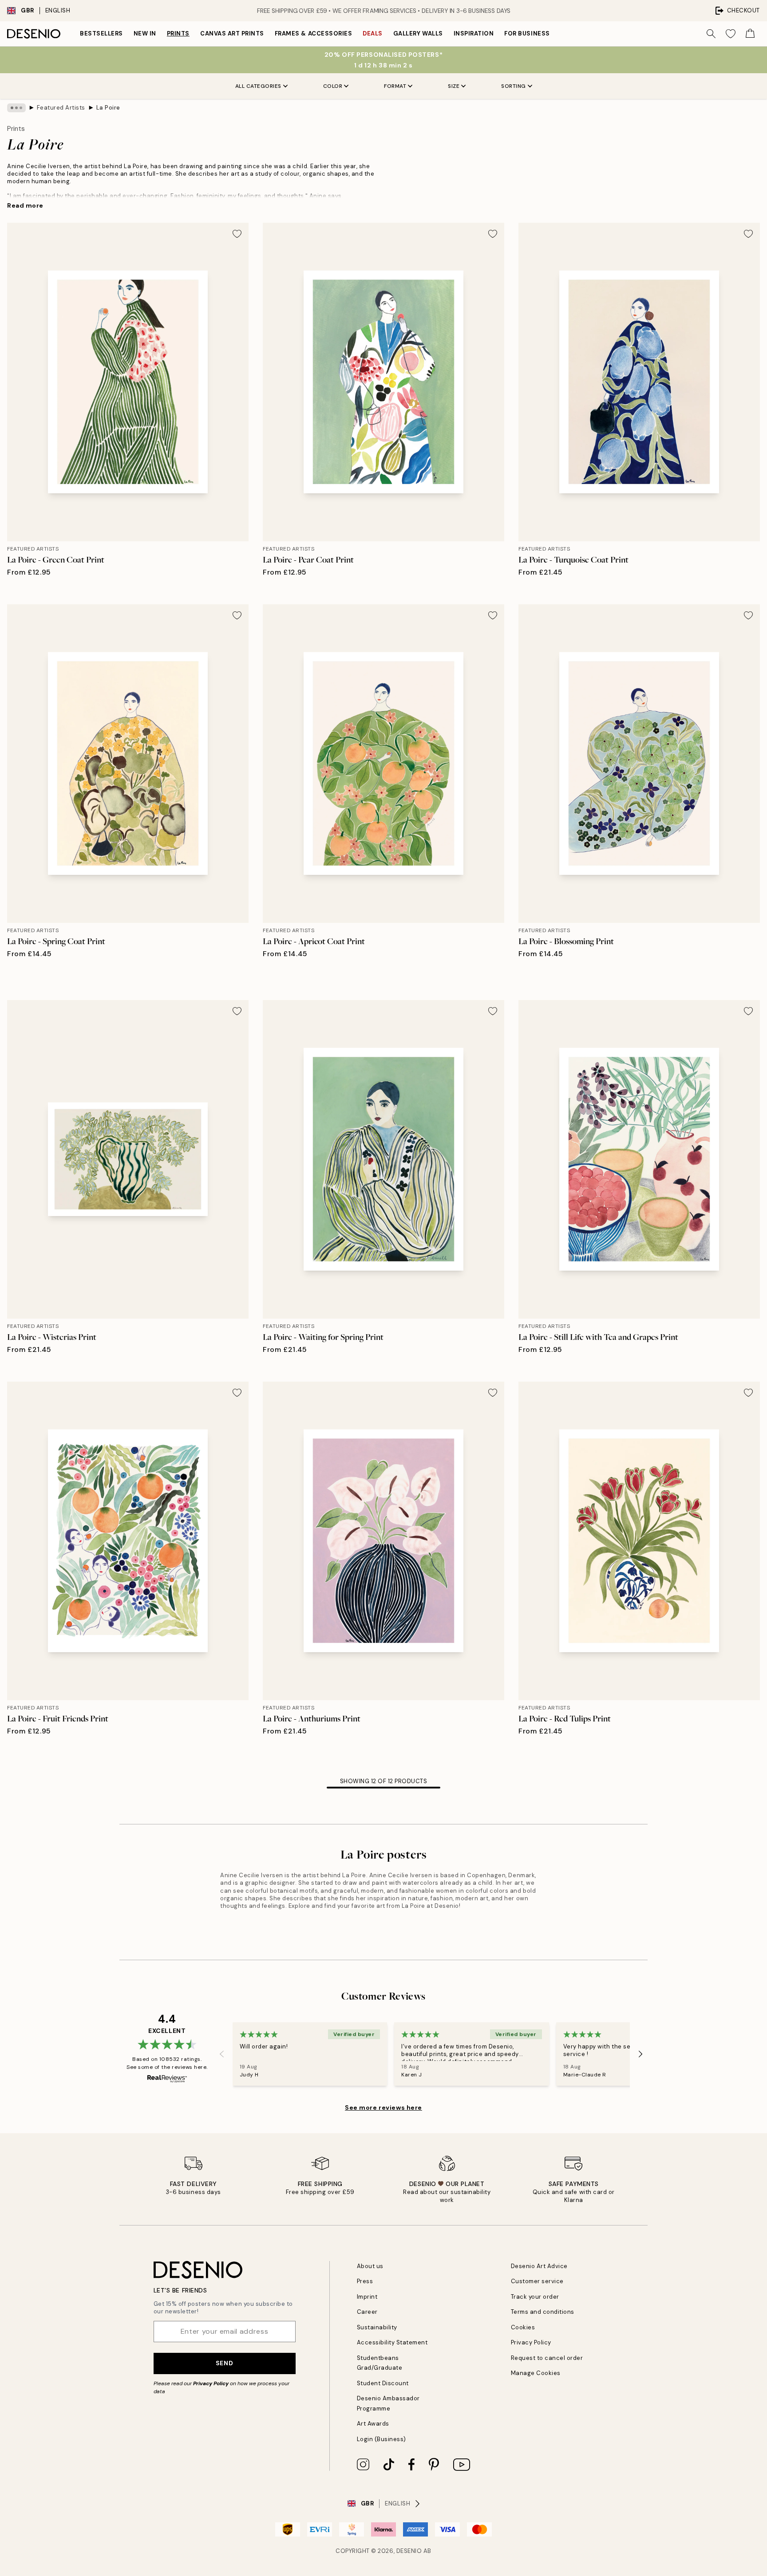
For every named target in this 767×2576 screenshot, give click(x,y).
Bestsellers (101, 33)
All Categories (258, 86)
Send (224, 2363)
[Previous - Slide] (222, 2054)
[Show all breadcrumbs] (16, 108)
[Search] (711, 34)
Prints (178, 33)
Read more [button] (25, 205)
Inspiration (474, 33)
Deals (373, 33)
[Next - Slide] (640, 2054)
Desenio (409, 2551)
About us (370, 2266)
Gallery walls (418, 33)
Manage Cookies (536, 2373)
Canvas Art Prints (232, 33)
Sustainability (377, 2327)
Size (454, 86)
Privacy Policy (211, 2383)
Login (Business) (382, 2439)
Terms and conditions (543, 2312)
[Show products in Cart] (750, 34)
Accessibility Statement (392, 2342)
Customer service (537, 2281)
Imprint (367, 2297)
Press (365, 2281)
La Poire (108, 108)
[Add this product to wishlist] (237, 234)
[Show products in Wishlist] (731, 34)
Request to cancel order (547, 2358)
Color (333, 86)
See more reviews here (383, 2107)
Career (367, 2312)
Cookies (523, 2327)
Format (395, 86)
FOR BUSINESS (527, 33)
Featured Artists (61, 108)
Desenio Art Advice (539, 2266)
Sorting (514, 86)
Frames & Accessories (313, 33)
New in (145, 33)
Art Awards (373, 2424)
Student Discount (383, 2383)
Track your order (535, 2297)
